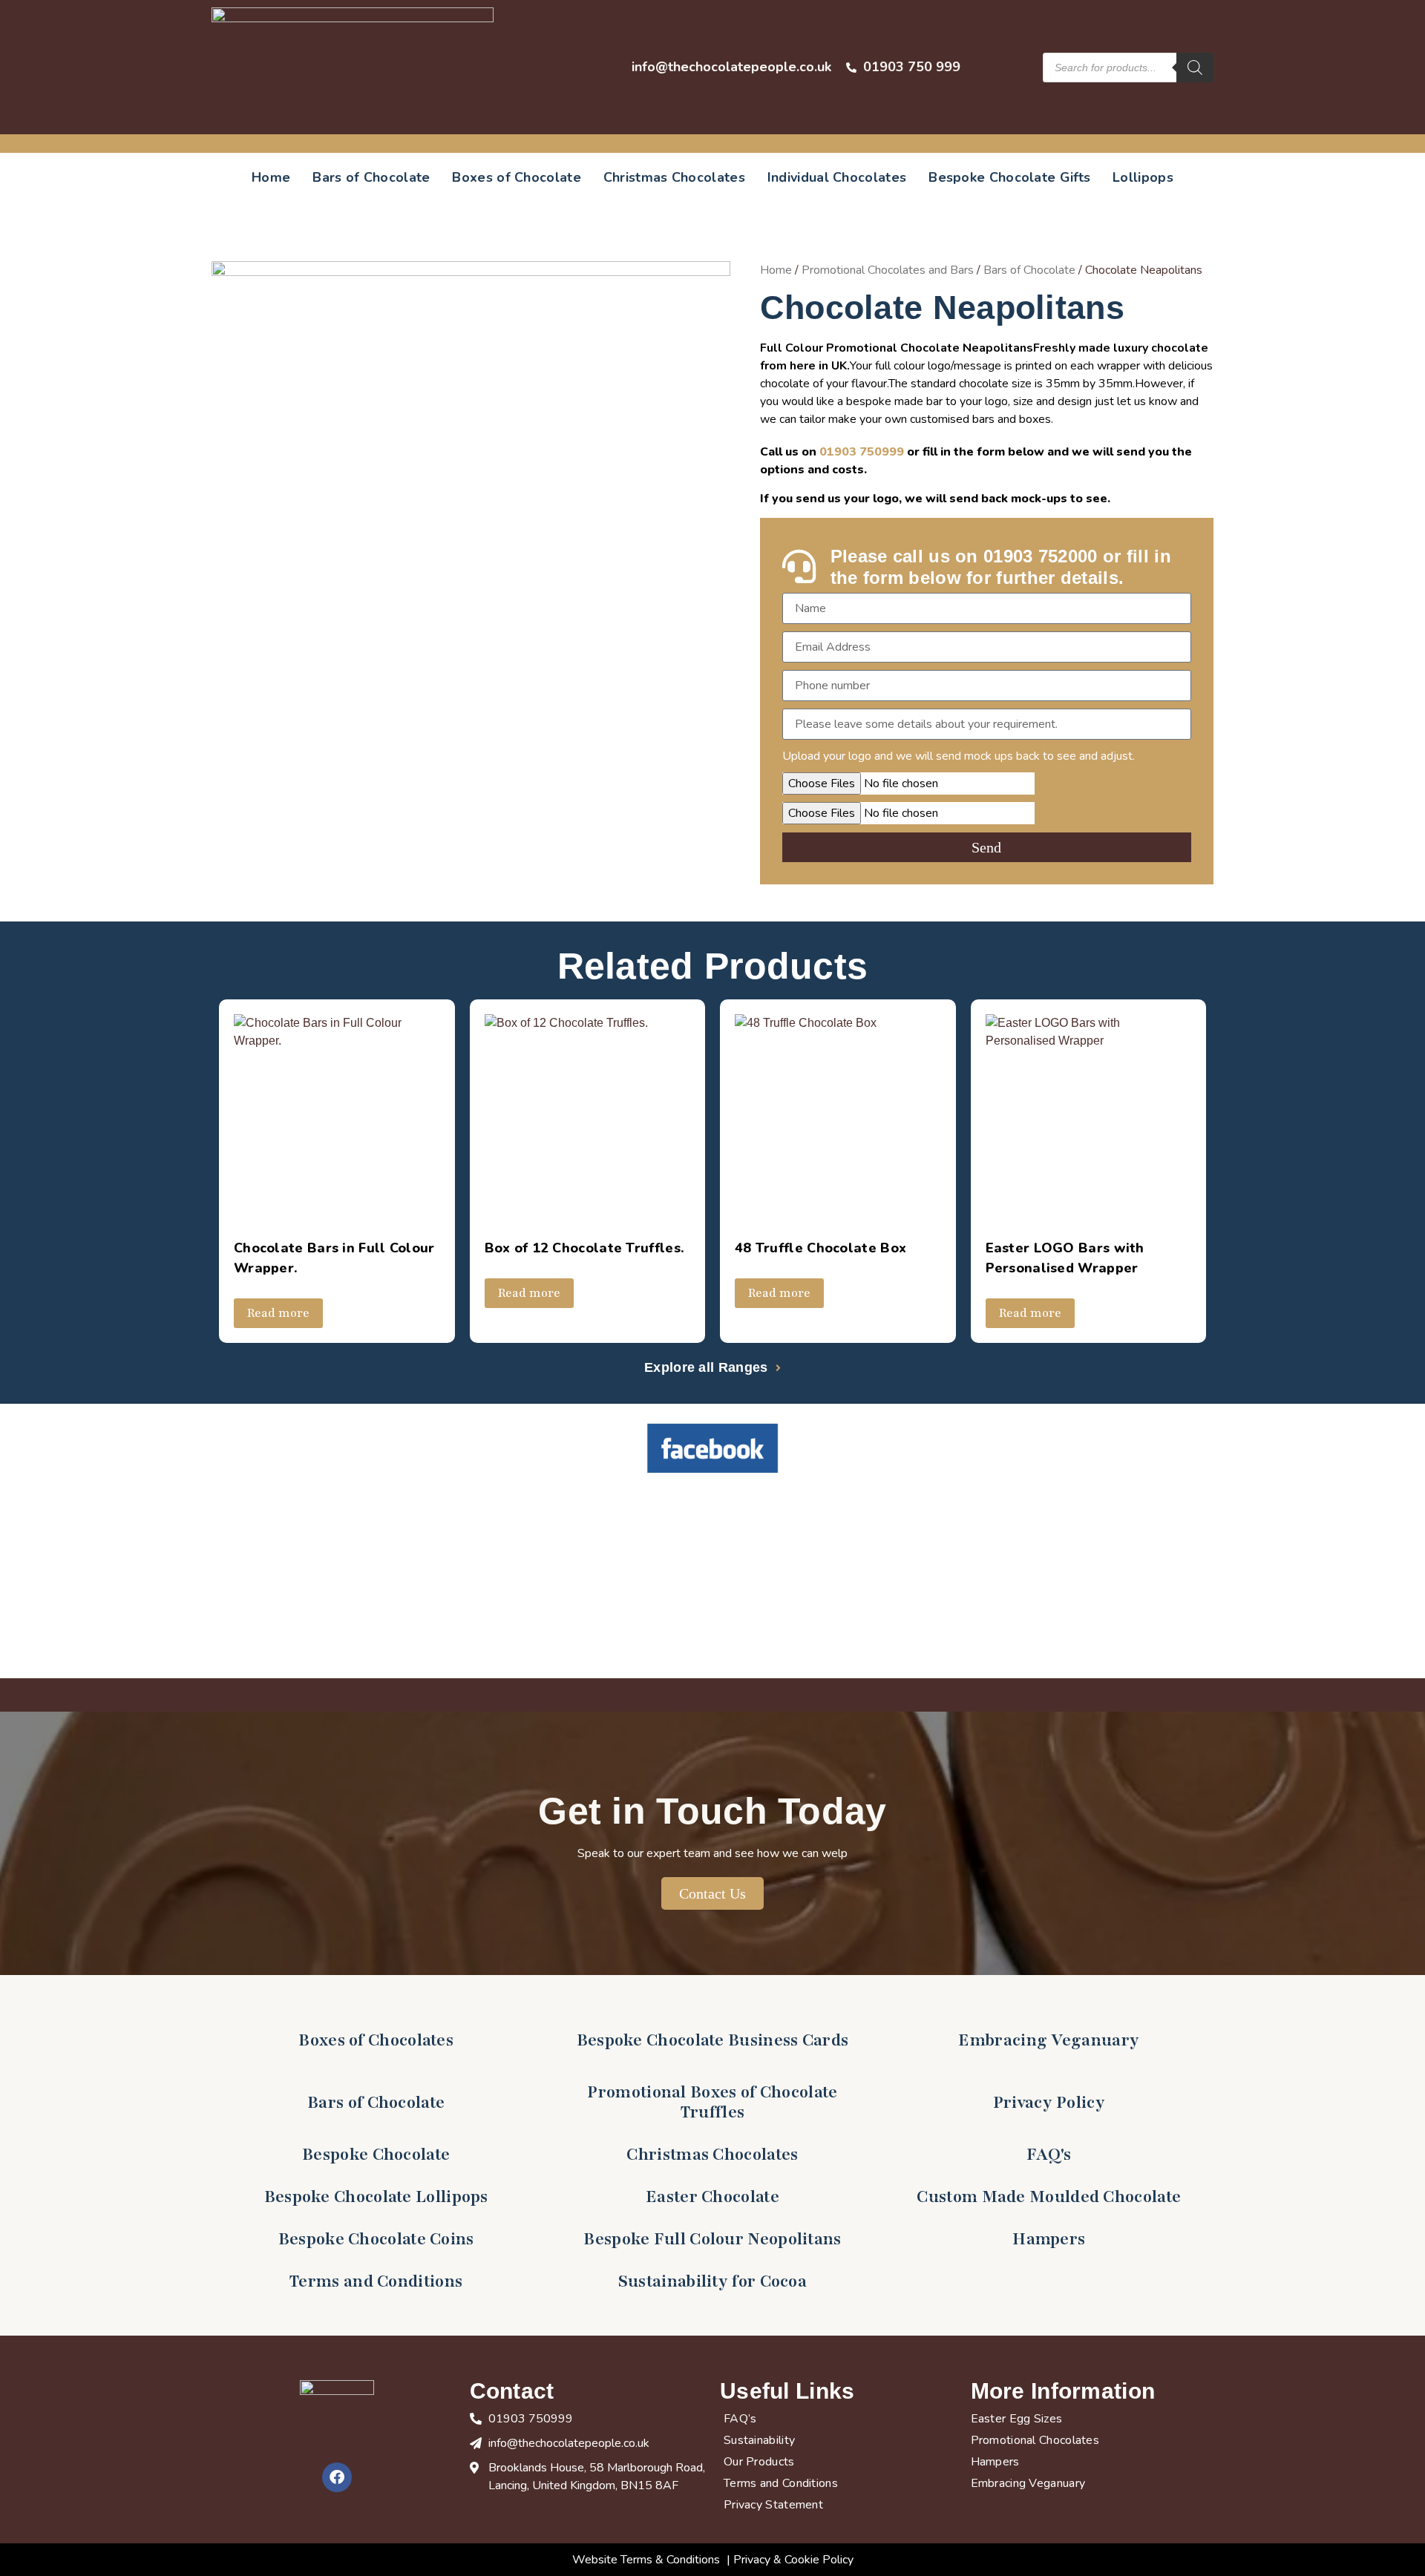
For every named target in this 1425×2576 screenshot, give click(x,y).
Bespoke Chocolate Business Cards (713, 2040)
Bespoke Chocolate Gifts (1009, 177)
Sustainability (759, 2440)
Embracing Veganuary (1049, 2040)
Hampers (1049, 2239)
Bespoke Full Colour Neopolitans (712, 2239)
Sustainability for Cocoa (712, 2281)
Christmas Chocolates (674, 177)
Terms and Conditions (376, 2281)
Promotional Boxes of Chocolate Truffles (712, 2102)
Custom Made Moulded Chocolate (1049, 2197)
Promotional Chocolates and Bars (888, 270)
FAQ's (1049, 2155)
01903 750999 (862, 452)
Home (271, 177)
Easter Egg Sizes (1017, 2419)
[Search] (1195, 68)
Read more (278, 1313)
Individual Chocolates (837, 177)
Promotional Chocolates (1035, 2440)
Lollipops (1143, 177)
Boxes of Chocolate (516, 177)
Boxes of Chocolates (376, 2040)
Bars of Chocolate (371, 177)
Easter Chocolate (712, 2197)
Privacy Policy (1049, 2103)
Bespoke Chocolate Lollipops (376, 2197)
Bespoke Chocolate (376, 2155)
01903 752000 (1041, 556)
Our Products (759, 2462)
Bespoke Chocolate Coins (376, 2239)
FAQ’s (740, 2419)
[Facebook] (337, 2477)
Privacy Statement (773, 2505)
